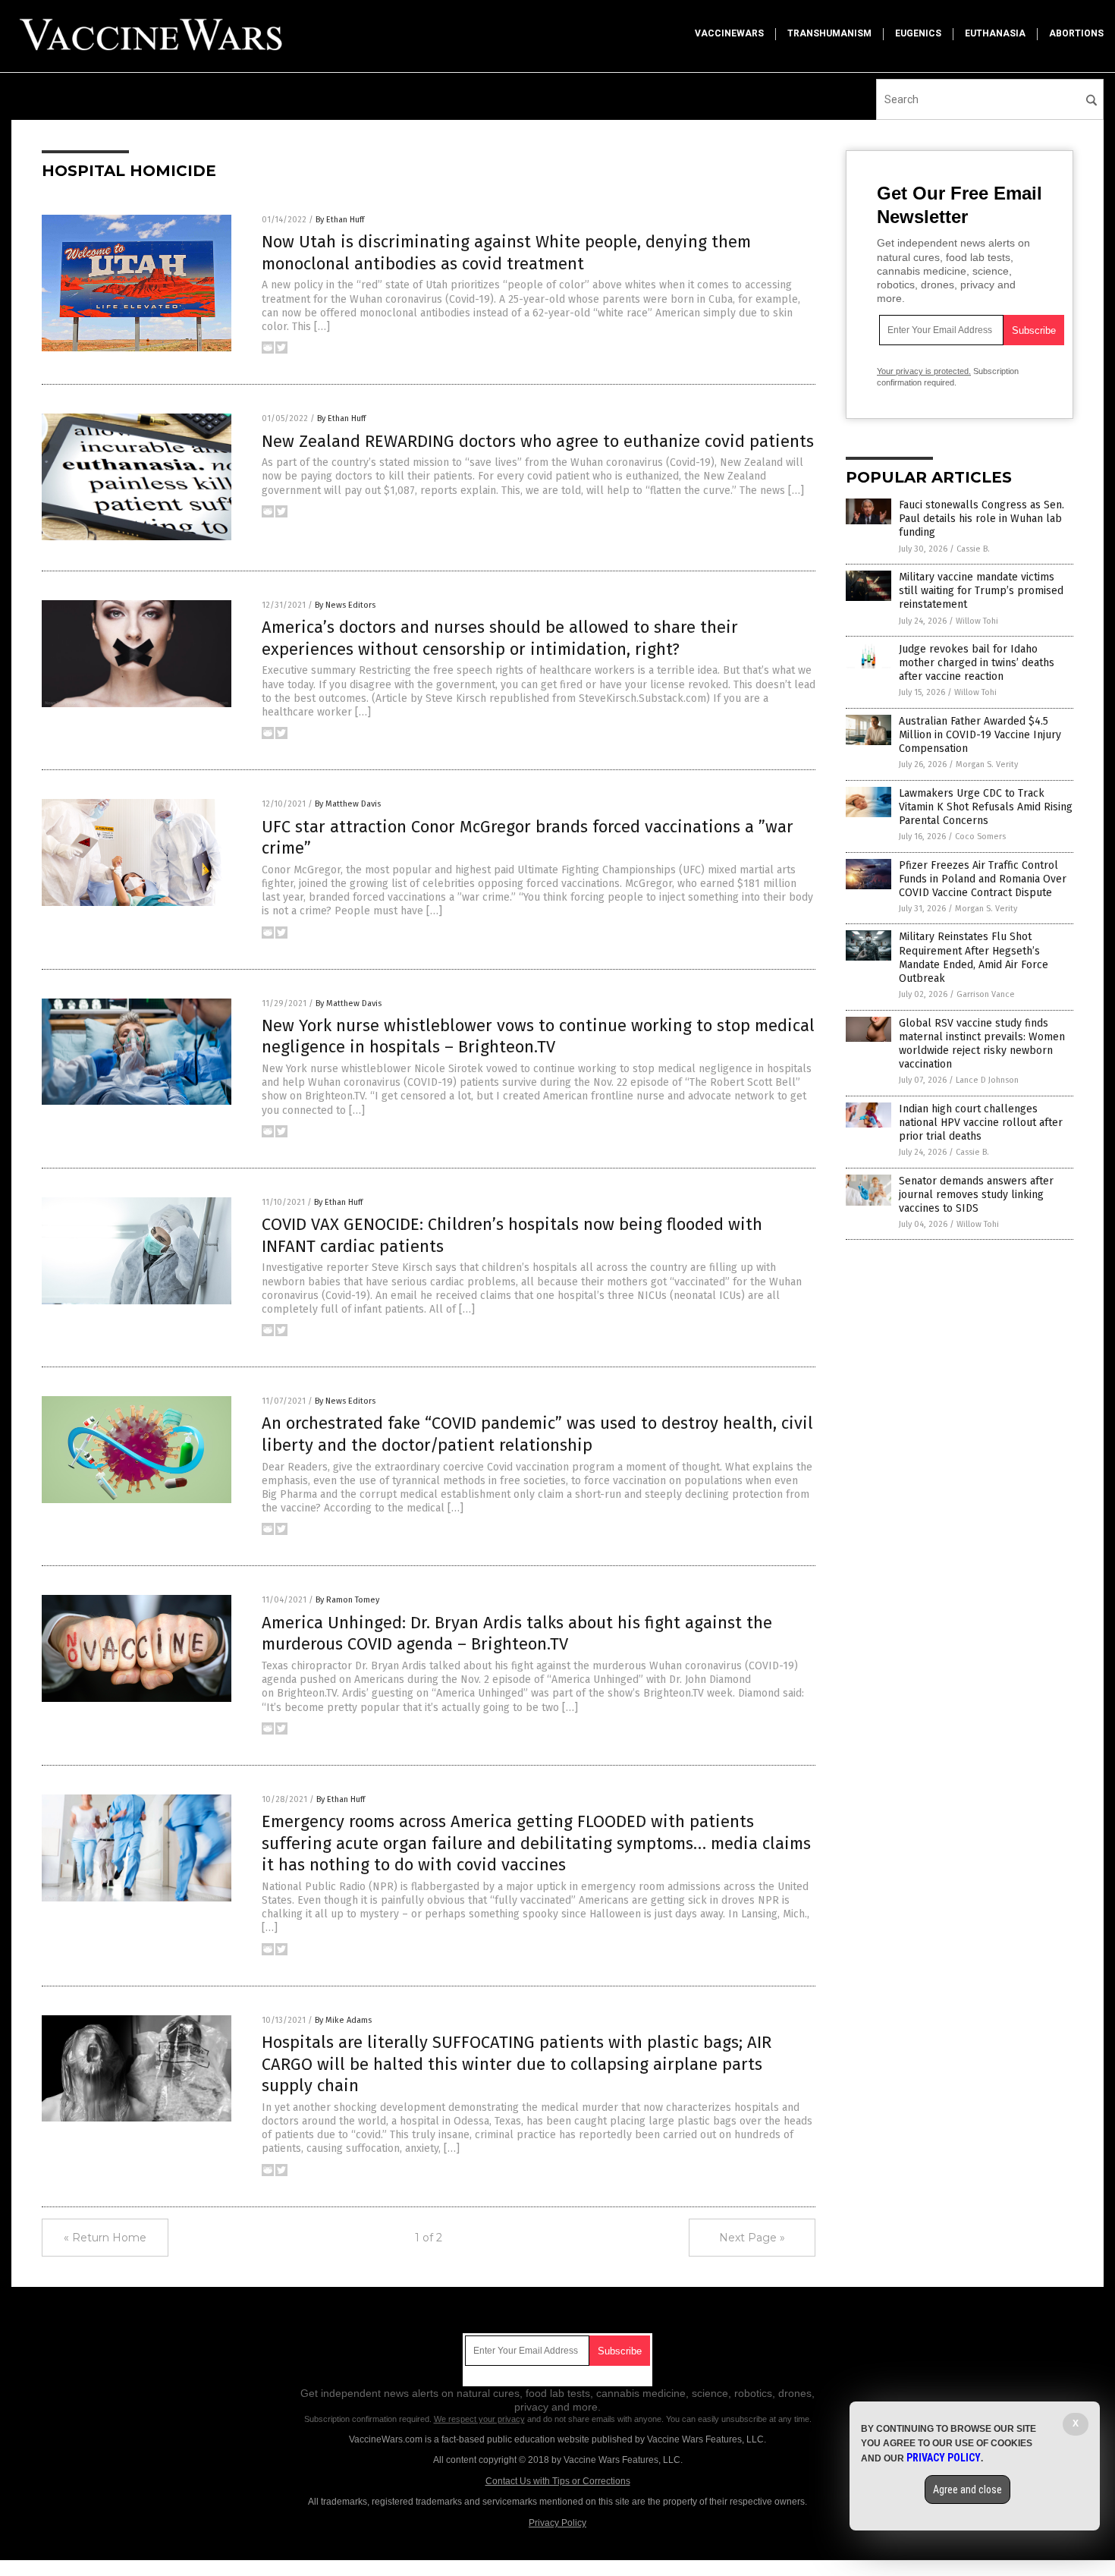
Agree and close (967, 2490)
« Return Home (105, 2238)
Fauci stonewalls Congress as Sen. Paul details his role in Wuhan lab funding (982, 519)
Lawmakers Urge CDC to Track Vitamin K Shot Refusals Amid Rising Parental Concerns (986, 807)
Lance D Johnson (987, 1080)
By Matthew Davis (348, 804)
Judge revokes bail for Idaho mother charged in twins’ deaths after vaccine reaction (977, 663)
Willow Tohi (977, 621)
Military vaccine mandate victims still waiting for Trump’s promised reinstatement (981, 591)
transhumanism (829, 33)
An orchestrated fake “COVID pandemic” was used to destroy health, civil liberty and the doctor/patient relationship (537, 1434)
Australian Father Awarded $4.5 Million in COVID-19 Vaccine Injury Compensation (980, 735)
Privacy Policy (557, 2523)
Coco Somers (980, 837)
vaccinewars (729, 33)
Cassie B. (973, 549)
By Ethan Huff (340, 220)
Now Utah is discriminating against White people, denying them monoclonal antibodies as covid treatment (506, 253)
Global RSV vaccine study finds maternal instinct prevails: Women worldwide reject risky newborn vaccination (982, 1044)
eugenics (918, 33)
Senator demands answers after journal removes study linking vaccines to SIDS (976, 1195)
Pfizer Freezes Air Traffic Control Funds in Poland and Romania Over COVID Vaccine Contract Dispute (983, 879)
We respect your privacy (479, 2419)
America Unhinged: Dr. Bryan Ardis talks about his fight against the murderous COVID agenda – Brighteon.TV (517, 1634)
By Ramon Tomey (347, 1600)
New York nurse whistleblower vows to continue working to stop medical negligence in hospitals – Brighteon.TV (538, 1036)
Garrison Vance (986, 994)
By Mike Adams (343, 2020)
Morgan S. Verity (987, 764)
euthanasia (995, 33)
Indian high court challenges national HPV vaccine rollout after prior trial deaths (981, 1123)
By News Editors (345, 605)
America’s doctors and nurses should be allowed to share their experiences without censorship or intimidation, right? (500, 638)
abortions (1076, 33)
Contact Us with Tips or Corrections (558, 2481)
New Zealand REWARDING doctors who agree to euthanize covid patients (538, 441)
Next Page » (752, 2238)
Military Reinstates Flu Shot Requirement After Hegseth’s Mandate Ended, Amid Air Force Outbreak (974, 958)
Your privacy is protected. (924, 371)
